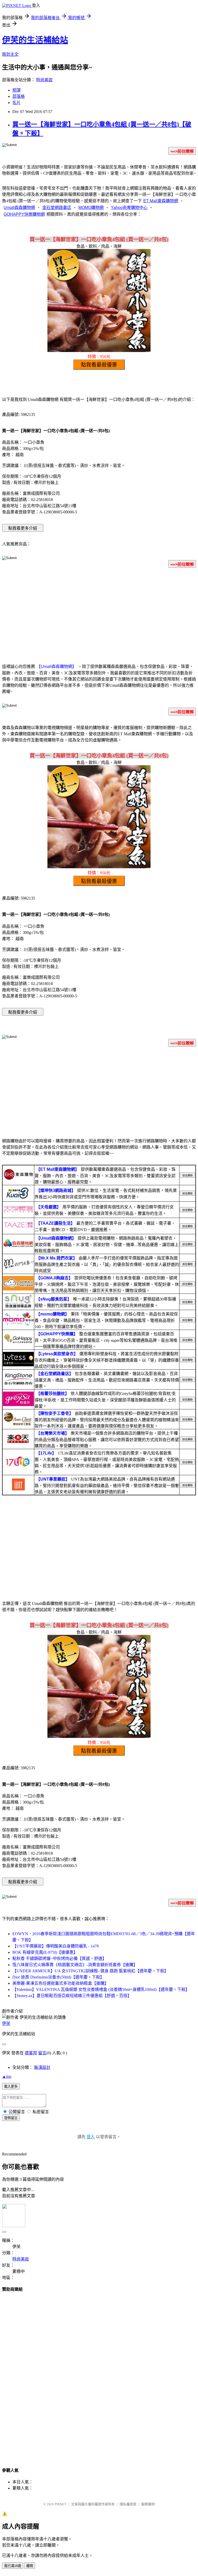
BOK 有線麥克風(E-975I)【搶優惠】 (45, 1952)
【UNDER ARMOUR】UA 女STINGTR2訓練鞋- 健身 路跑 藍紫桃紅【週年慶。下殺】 (90, 1971)
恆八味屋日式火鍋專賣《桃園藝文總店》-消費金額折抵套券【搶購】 (75, 1965)
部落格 (19, 96)
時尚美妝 (44, 80)
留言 (42, 2053)
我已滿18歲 (13, 2566)
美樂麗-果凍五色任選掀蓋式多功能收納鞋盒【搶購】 (60, 1983)
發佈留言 (11, 2118)
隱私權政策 (128, 2504)
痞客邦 (31, 2053)
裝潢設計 (42, 2067)
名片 (16, 103)
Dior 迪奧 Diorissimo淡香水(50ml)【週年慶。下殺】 (58, 1977)
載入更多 (11, 2086)
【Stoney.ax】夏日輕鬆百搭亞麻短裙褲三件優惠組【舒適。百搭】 (72, 1996)
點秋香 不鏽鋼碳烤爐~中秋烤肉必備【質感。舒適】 (59, 1959)
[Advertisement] (99, 613)
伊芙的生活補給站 (35, 40)
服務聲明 (148, 2504)
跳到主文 (10, 54)
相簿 (16, 90)
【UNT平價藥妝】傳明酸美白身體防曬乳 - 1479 (56, 1946)
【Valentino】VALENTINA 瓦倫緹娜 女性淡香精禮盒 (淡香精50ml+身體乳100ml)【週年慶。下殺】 (101, 1989)
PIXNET (60, 2504)
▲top (7, 2076)
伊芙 (6, 2024)
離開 (30, 2566)
